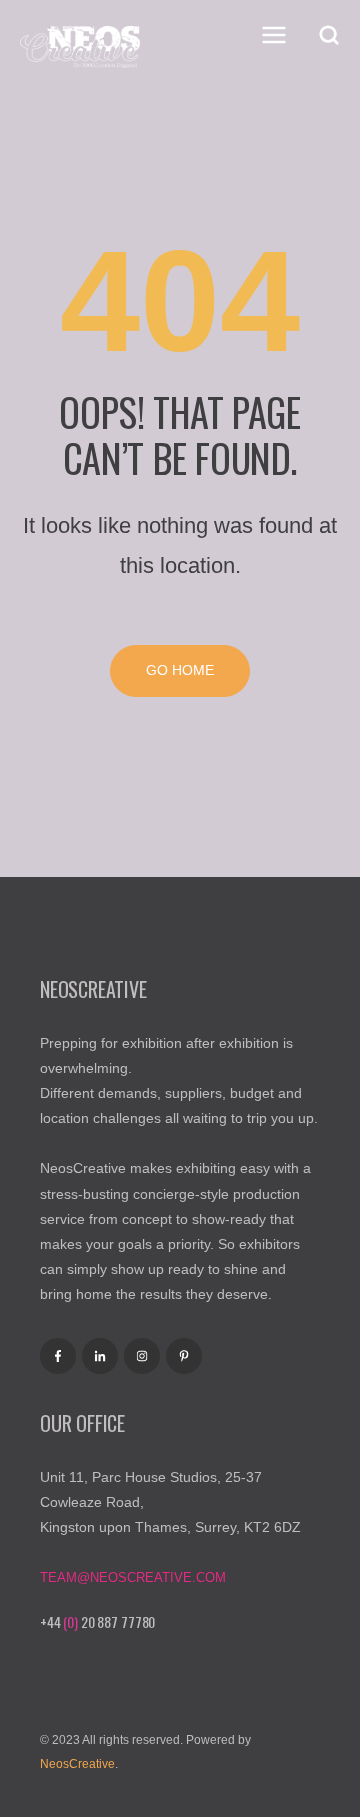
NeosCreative (77, 1764)
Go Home (180, 670)
